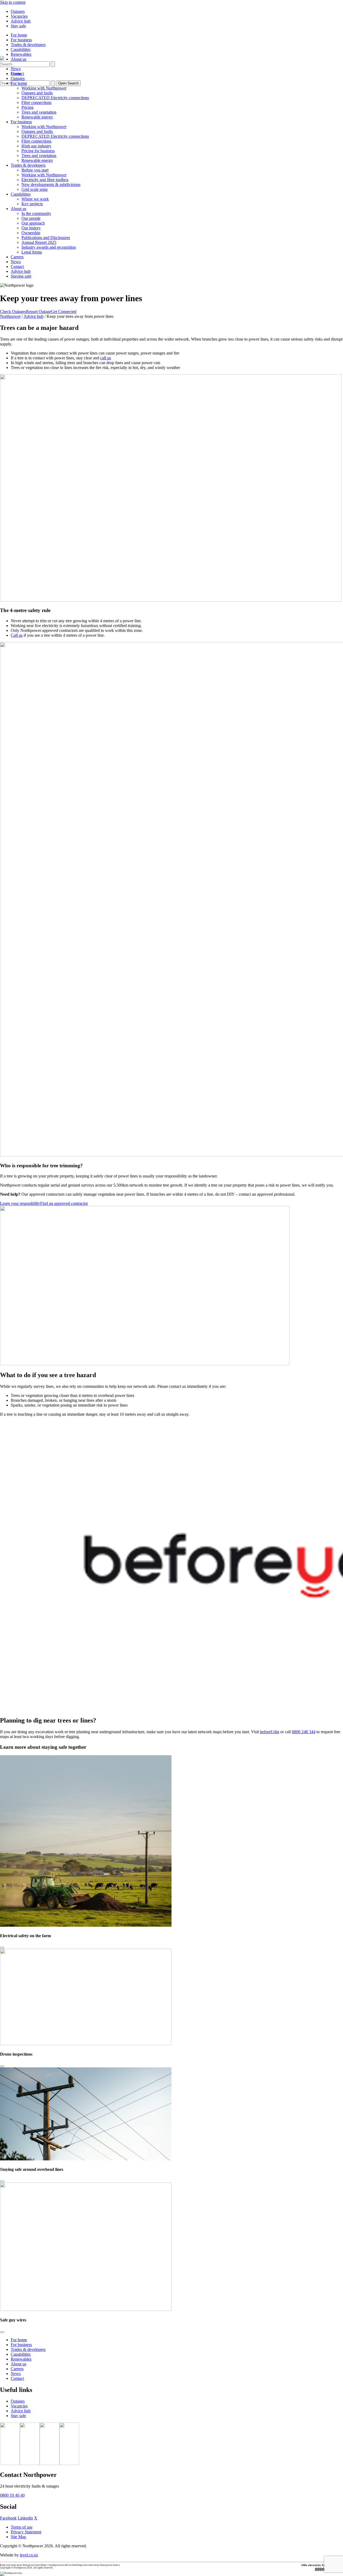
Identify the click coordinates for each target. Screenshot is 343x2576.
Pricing (27, 107)
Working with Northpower (44, 88)
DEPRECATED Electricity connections (55, 98)
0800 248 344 (304, 1732)
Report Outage (38, 312)
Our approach (33, 223)
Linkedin (25, 2518)
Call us (17, 635)
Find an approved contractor (64, 1203)
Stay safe (18, 26)
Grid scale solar (35, 189)
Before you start (35, 170)
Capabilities (21, 49)
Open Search (68, 83)
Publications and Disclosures (46, 238)
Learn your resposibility (20, 1203)
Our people (31, 218)
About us (18, 59)
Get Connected (64, 312)
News (16, 69)
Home (16, 74)
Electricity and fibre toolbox (45, 180)
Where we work (35, 199)
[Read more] (2, 1948)
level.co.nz (29, 2555)
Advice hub (21, 21)
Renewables (21, 54)
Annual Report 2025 (39, 242)
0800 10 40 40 (12, 2495)
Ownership (31, 233)
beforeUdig (270, 1732)
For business (21, 40)
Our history (31, 228)
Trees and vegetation (39, 112)
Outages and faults (37, 93)
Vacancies (19, 16)
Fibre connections (36, 102)
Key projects (32, 204)
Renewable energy (37, 117)
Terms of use (22, 2527)
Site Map (18, 2537)
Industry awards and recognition (49, 247)
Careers (17, 257)
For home (19, 35)
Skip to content (13, 2)
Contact (17, 266)
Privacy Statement (26, 2532)
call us (106, 358)
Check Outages (13, 312)
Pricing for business (38, 151)
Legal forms (32, 252)
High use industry (36, 146)
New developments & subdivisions (51, 184)
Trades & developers (28, 45)
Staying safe (21, 276)
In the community (36, 213)
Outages (18, 11)
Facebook (8, 2518)
